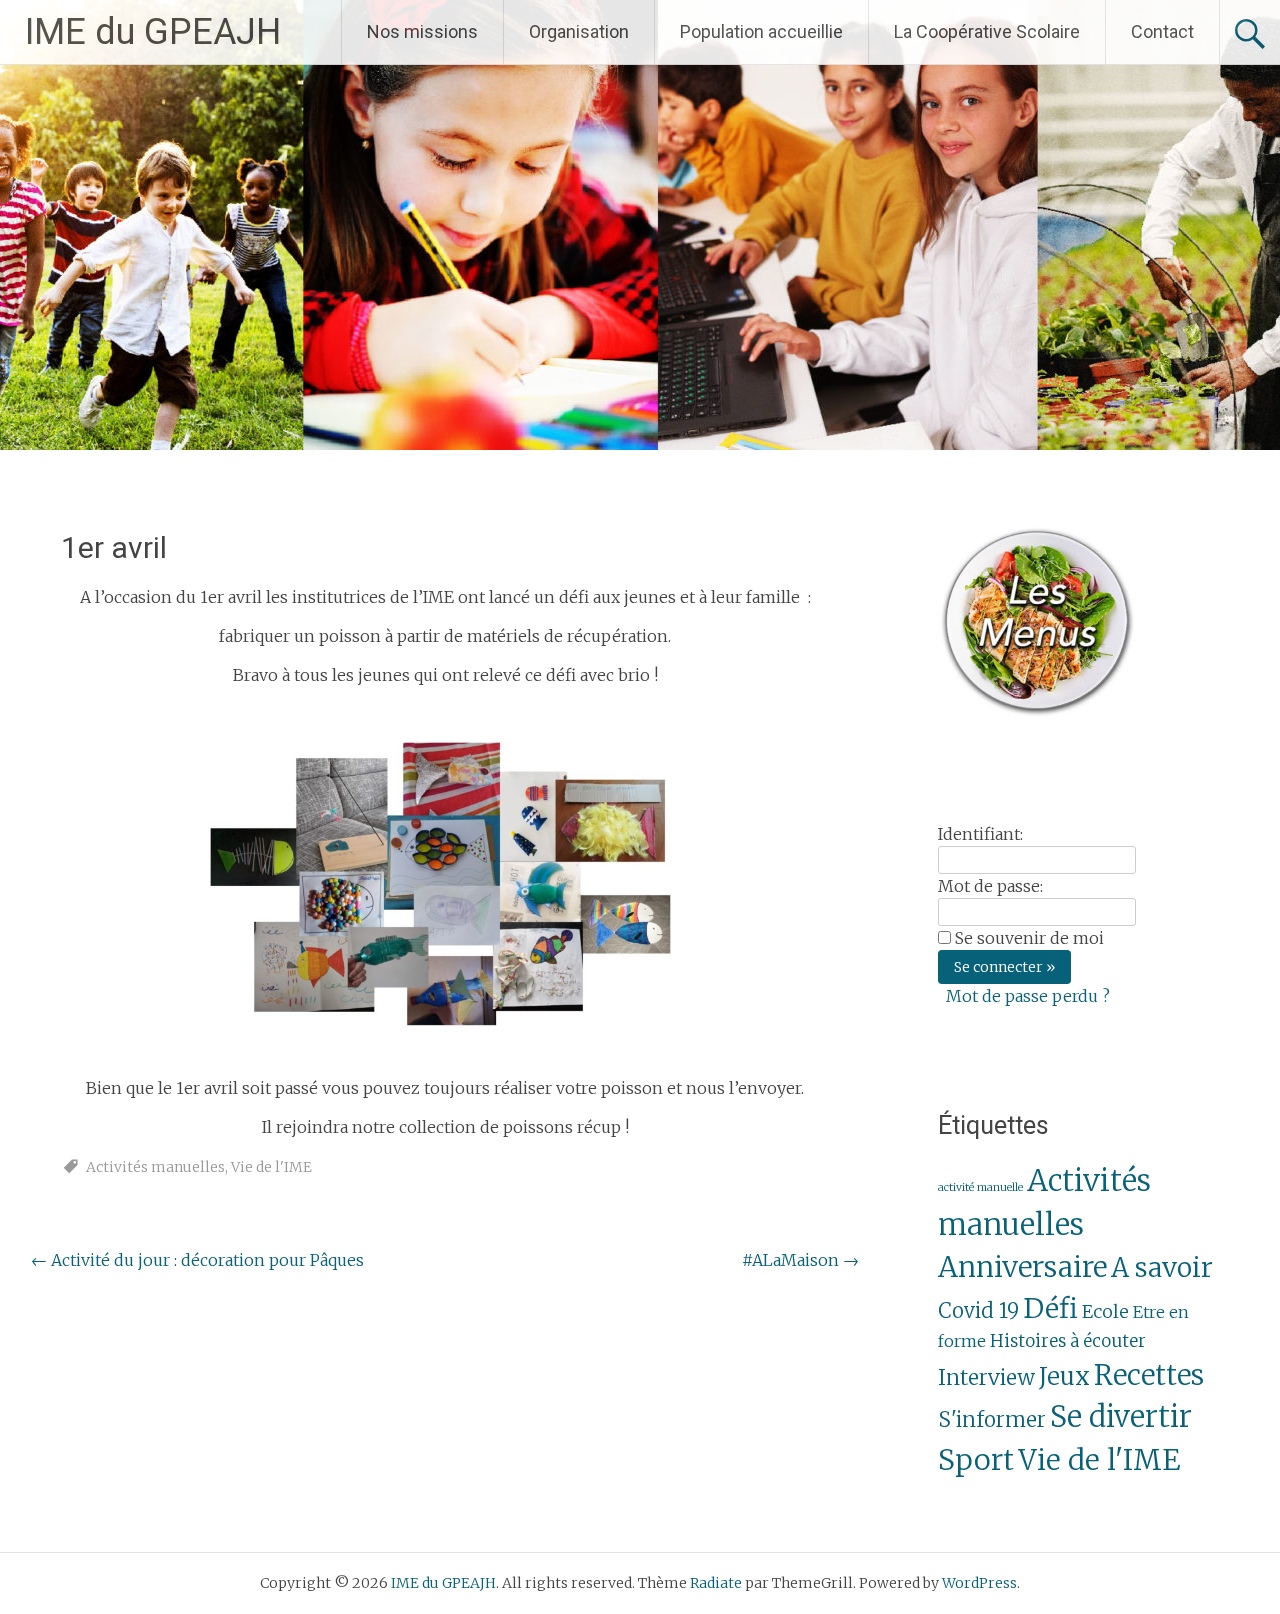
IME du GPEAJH (153, 32)
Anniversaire (1022, 1267)
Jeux (1064, 1376)
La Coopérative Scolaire (987, 31)
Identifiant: (980, 834)
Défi (1050, 1308)
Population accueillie (761, 31)
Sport (976, 1460)
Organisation (579, 31)
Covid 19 (978, 1310)
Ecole (1105, 1312)
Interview (986, 1377)
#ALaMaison (800, 1260)
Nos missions (422, 31)
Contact (1162, 31)
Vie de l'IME (271, 1167)
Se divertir (1121, 1417)
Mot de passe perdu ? (1028, 996)
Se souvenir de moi (1029, 938)
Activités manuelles (155, 1167)
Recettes (1149, 1375)
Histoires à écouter (1068, 1341)
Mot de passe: (990, 886)
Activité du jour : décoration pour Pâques (197, 1260)
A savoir (1162, 1267)
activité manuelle (980, 1187)
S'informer (992, 1420)
